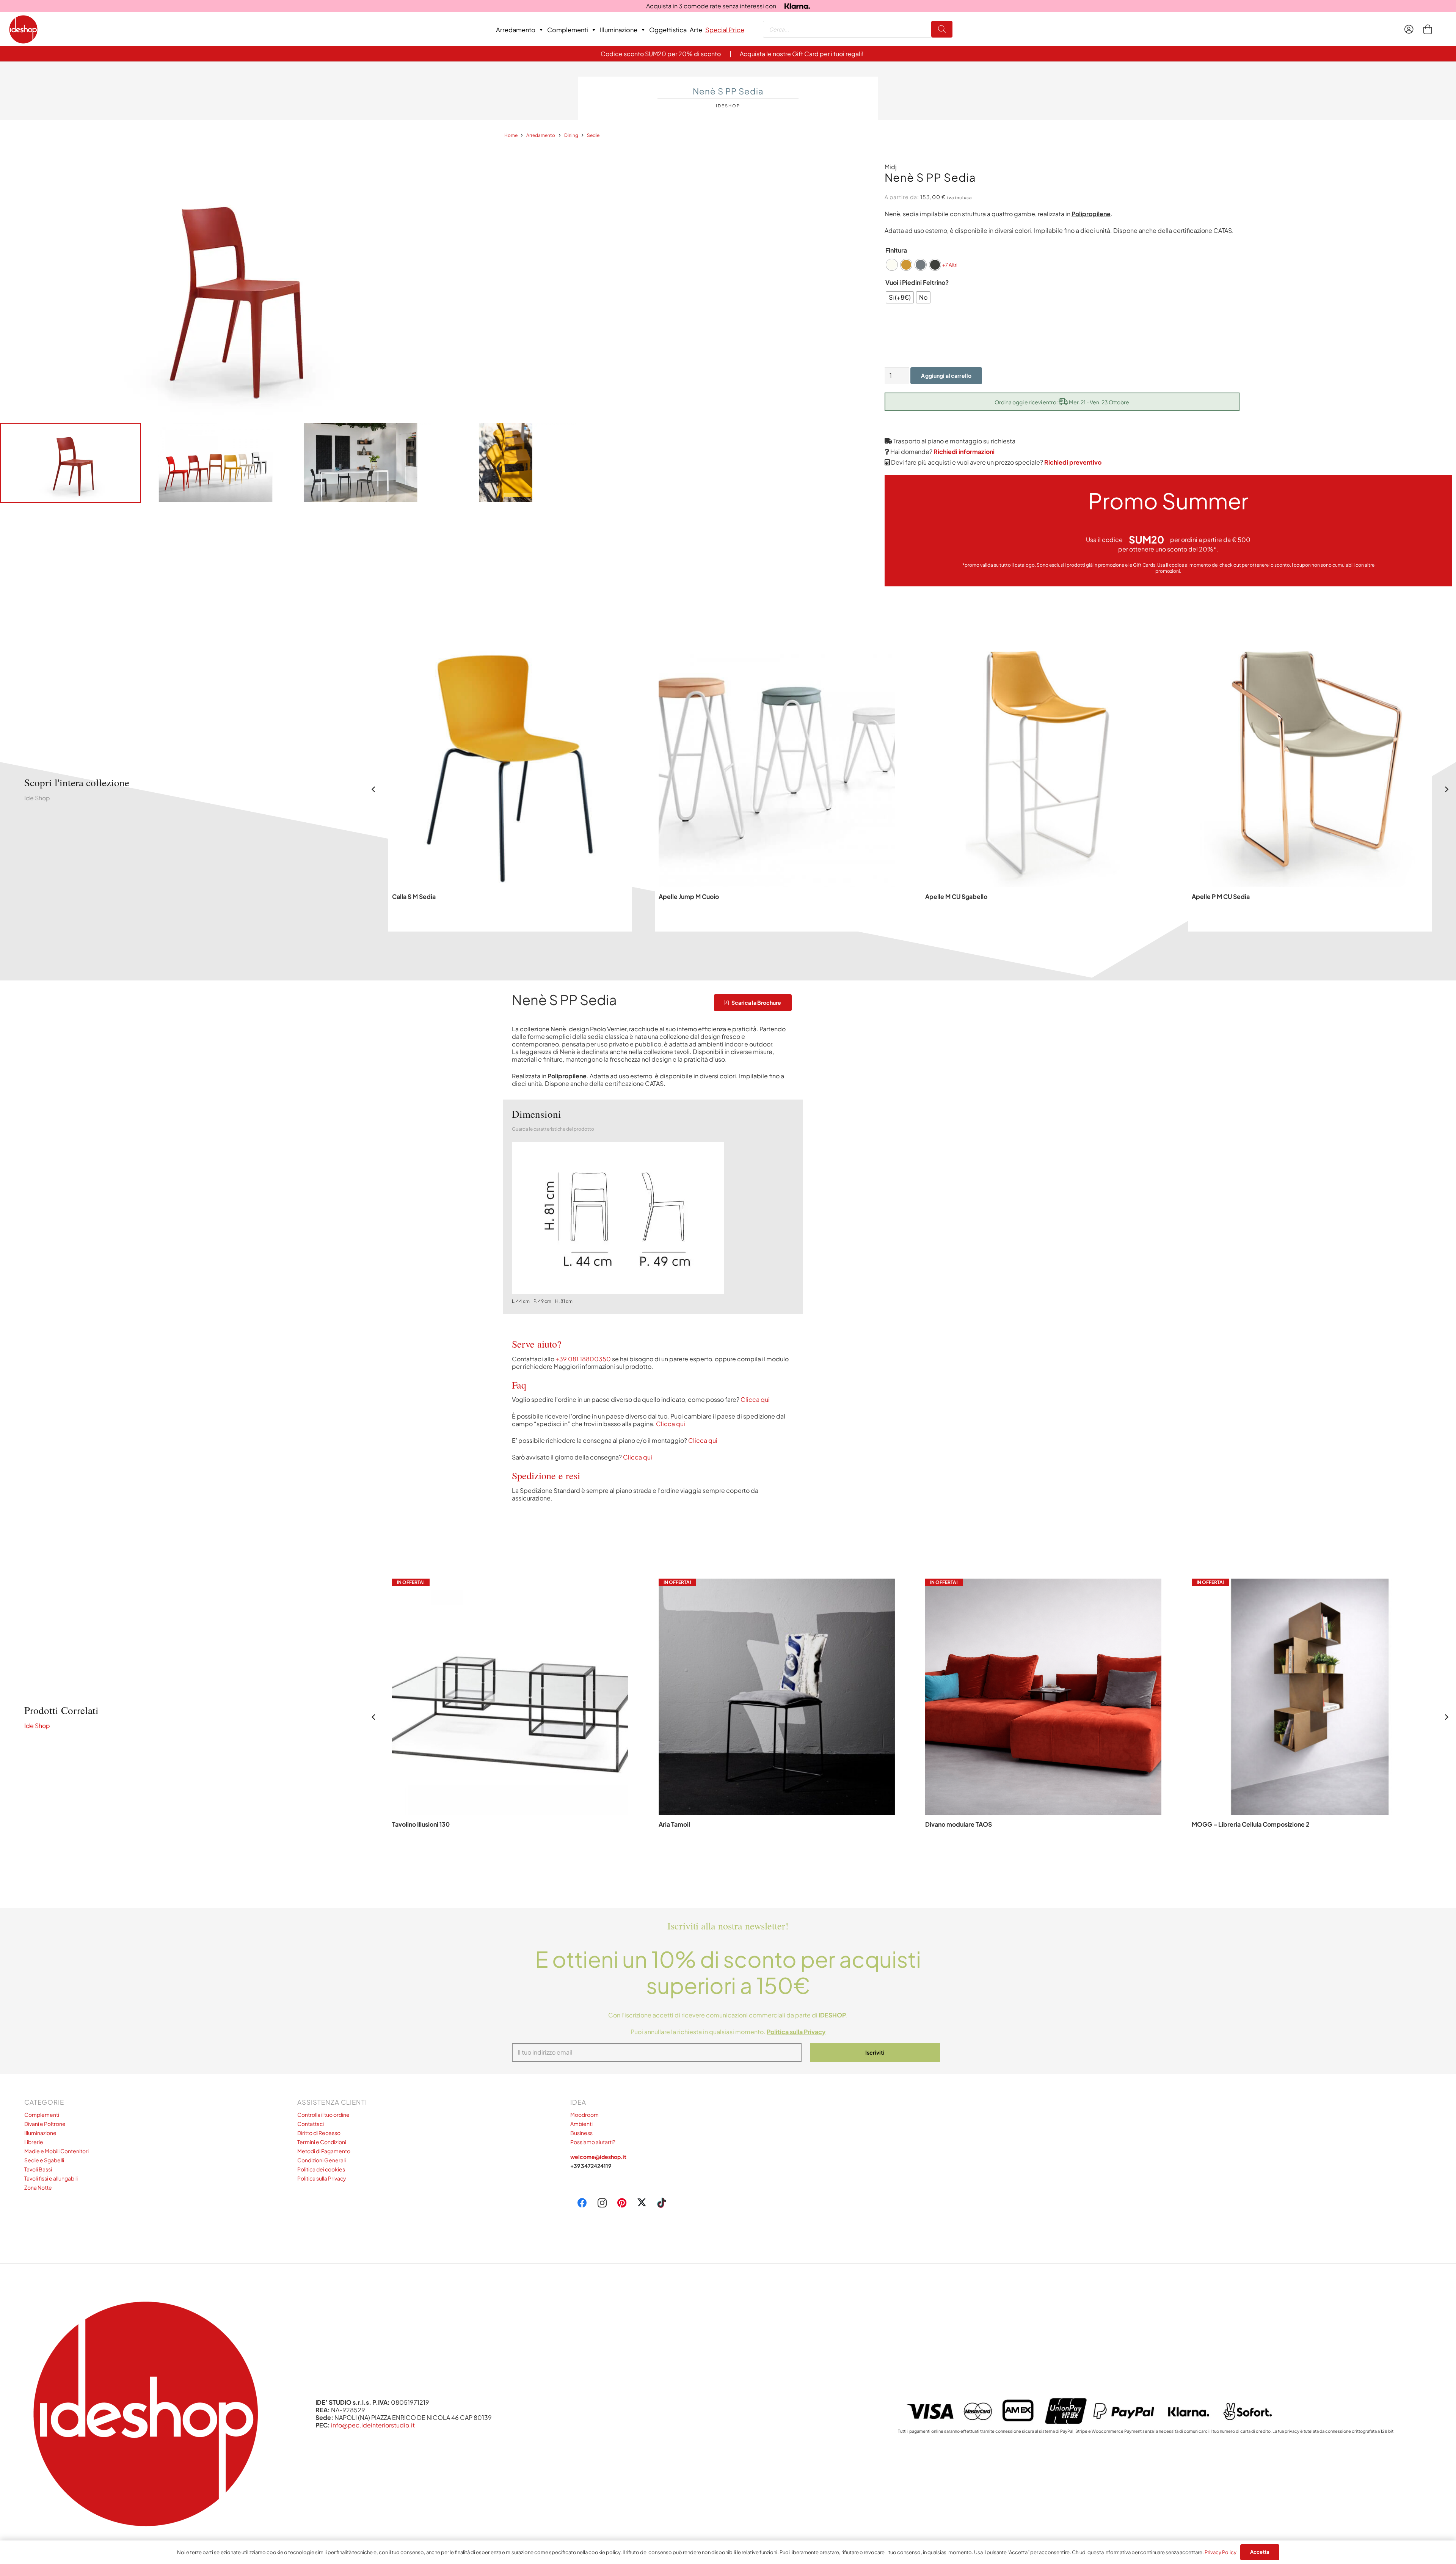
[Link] (1411, 29)
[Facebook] (582, 2203)
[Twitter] (642, 2203)
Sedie (593, 135)
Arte (696, 30)
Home (511, 135)
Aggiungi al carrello (946, 375)
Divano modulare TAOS (959, 1824)
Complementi (568, 30)
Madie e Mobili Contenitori (56, 2151)
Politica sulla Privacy (322, 2178)
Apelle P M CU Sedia (1221, 896)
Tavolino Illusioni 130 (421, 1824)
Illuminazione (619, 30)
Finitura (896, 250)
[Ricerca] (942, 29)
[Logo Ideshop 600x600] (23, 29)
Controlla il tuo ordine (323, 2115)
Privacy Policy (1221, 2552)
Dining (571, 135)
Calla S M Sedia (414, 896)
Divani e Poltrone (45, 2124)
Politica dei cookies (321, 2169)
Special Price (725, 30)
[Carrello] (1427, 29)
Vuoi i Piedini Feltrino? (917, 282)
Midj (891, 167)
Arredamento (516, 30)
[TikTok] (662, 2203)
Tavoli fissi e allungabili (51, 2178)
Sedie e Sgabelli (44, 2160)
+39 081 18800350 (583, 1359)
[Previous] (374, 789)
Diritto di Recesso (319, 2133)
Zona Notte (38, 2187)
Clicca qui (755, 1399)
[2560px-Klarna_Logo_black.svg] (797, 6)
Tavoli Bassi (38, 2169)
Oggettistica (668, 30)
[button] (1043, 1852)
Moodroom (584, 2115)
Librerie (34, 2142)
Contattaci (311, 2124)
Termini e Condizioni (322, 2142)
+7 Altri (950, 265)
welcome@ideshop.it (598, 2157)
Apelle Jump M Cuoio (689, 896)
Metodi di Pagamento (324, 2151)
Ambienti (581, 2124)
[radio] (892, 265)
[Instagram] (602, 2203)
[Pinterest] (622, 2203)
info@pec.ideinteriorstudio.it (373, 2425)
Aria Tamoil (674, 1824)
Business (581, 2133)
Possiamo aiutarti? (593, 2142)
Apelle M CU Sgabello (956, 896)
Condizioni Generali (322, 2160)
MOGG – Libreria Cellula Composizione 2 (1251, 1824)
